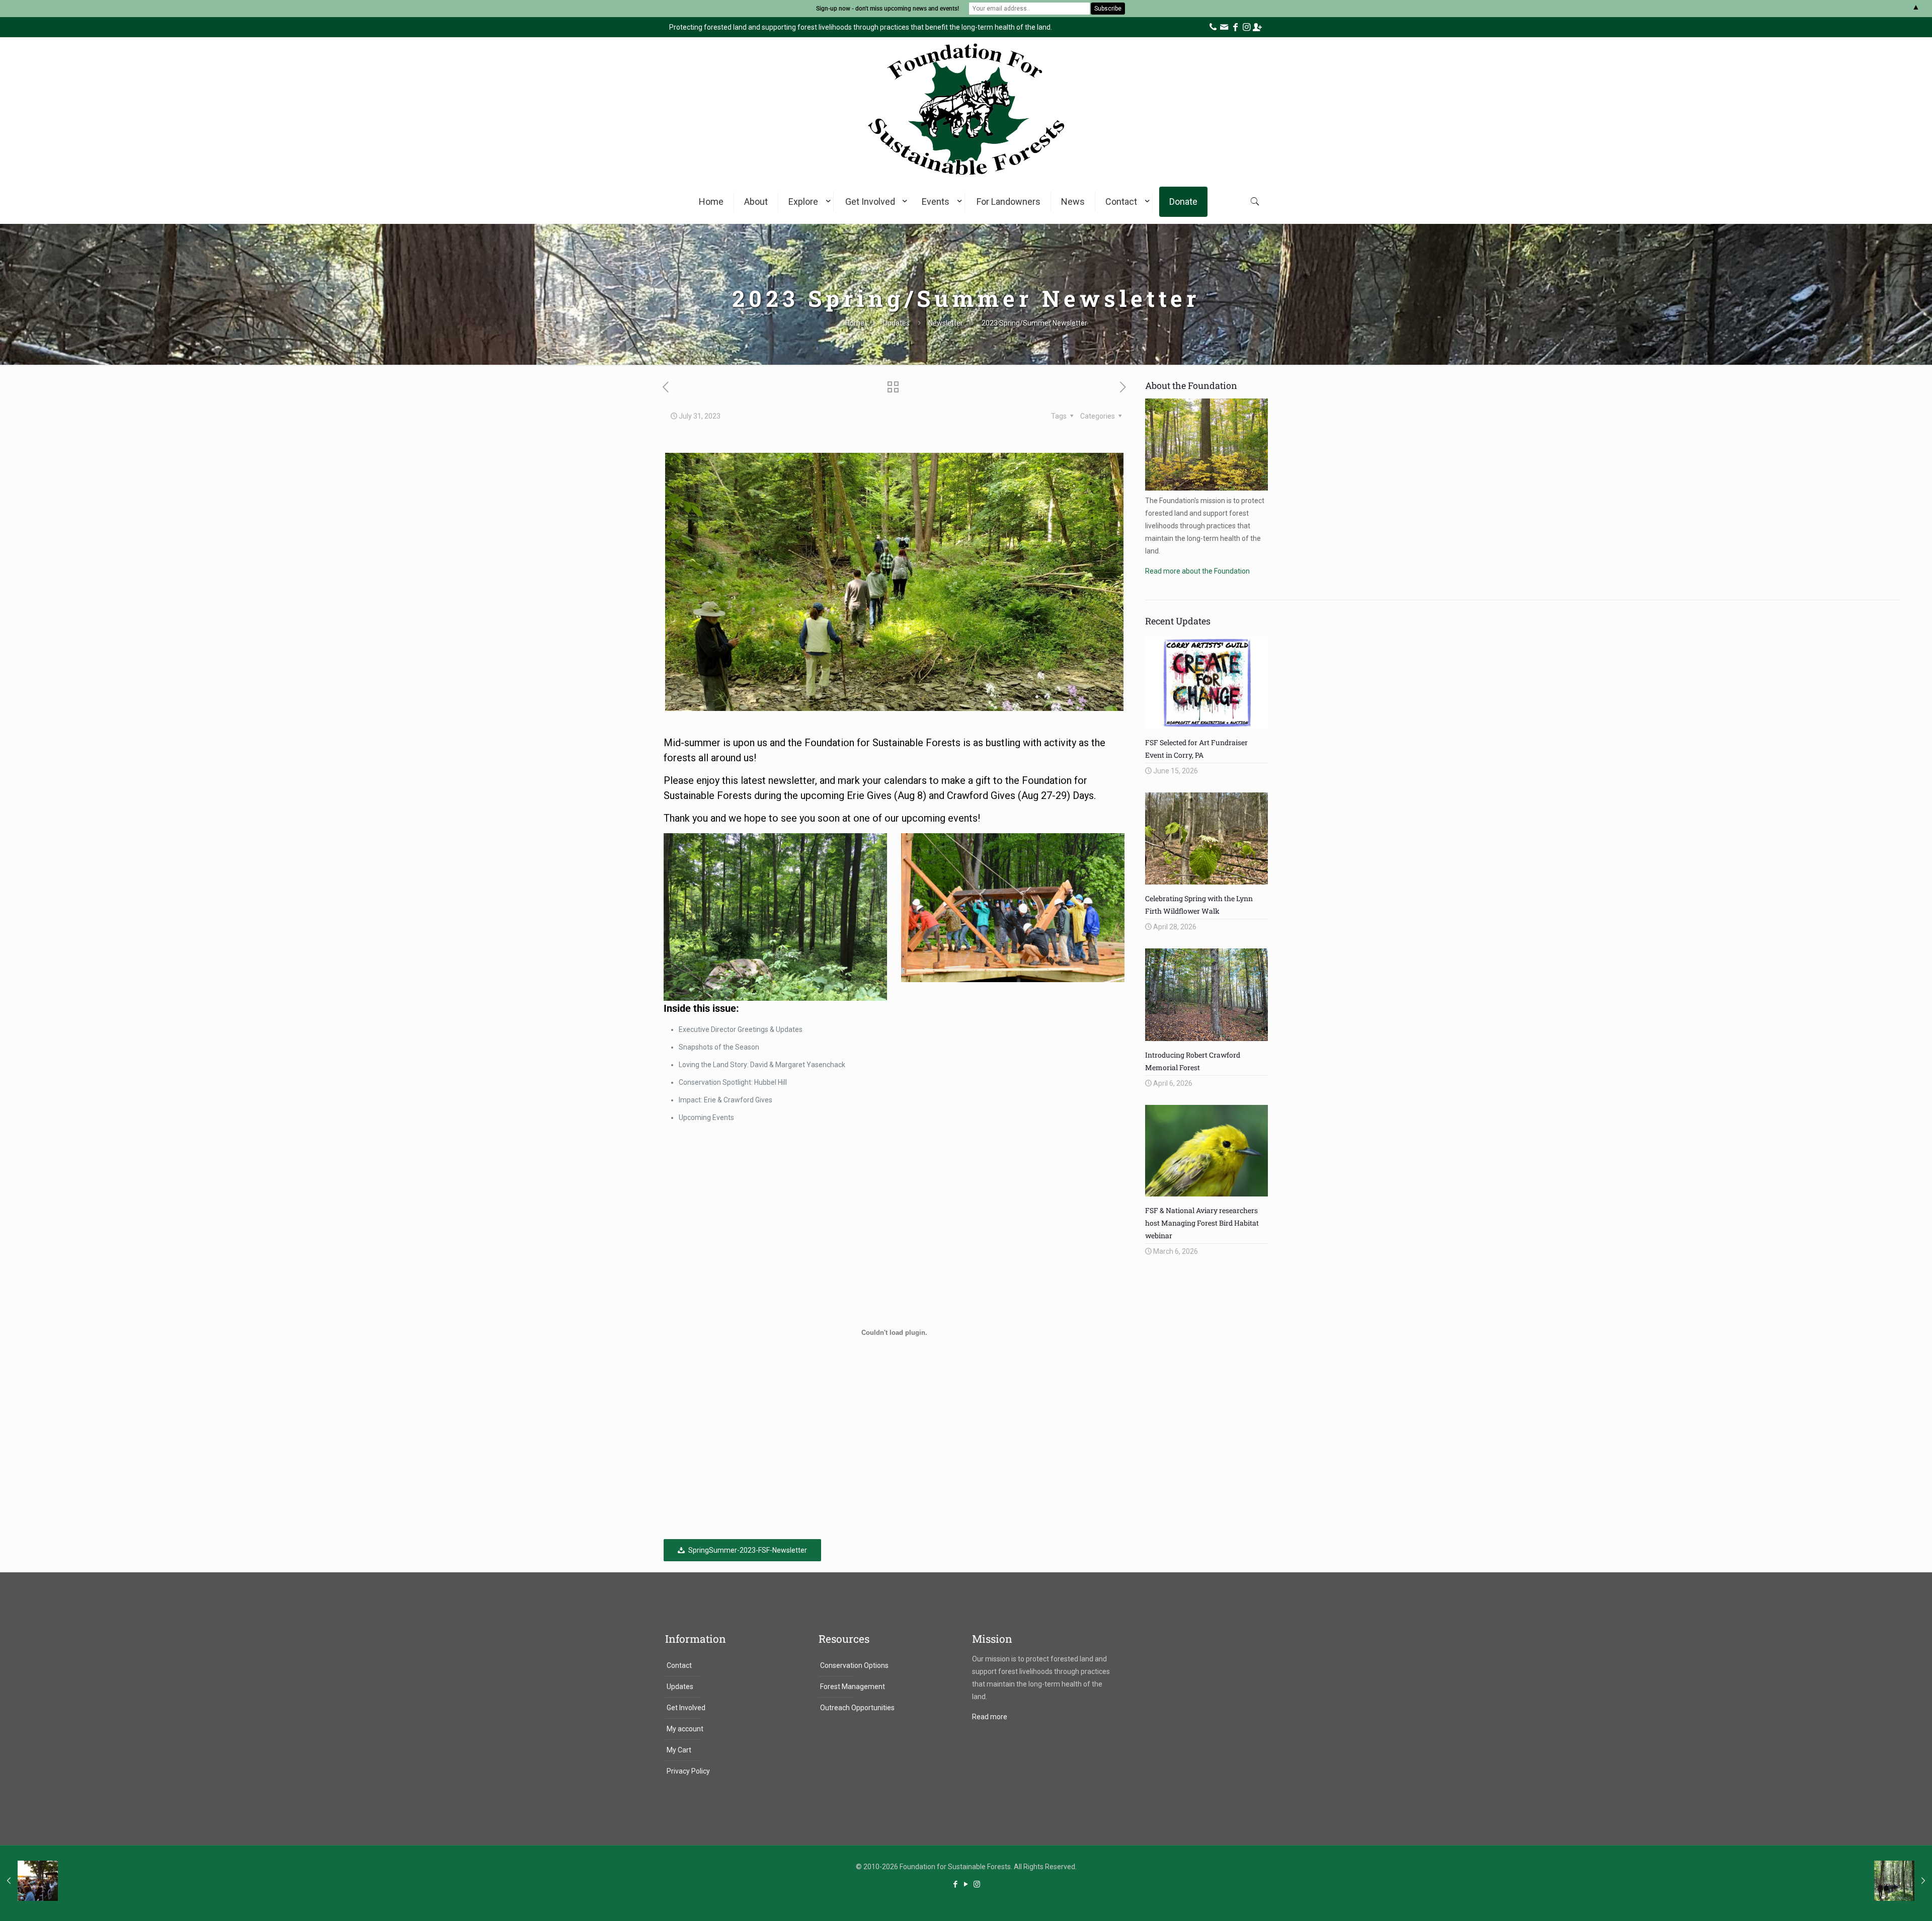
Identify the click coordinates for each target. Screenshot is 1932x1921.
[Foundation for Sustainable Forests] (966, 180)
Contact (679, 1665)
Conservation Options (854, 1665)
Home (855, 323)
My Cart (679, 1750)
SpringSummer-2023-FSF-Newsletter (748, 1550)
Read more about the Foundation (1197, 571)
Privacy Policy (688, 1771)
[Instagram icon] (977, 1884)
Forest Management (853, 1687)
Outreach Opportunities (857, 1708)
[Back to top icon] (1884, 1900)
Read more (990, 1717)
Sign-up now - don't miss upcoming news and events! (888, 9)
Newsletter (946, 323)
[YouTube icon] (966, 1884)
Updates (896, 323)
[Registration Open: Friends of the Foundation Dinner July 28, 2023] (29, 1881)
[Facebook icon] (956, 1884)
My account (685, 1729)
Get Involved (686, 1708)
